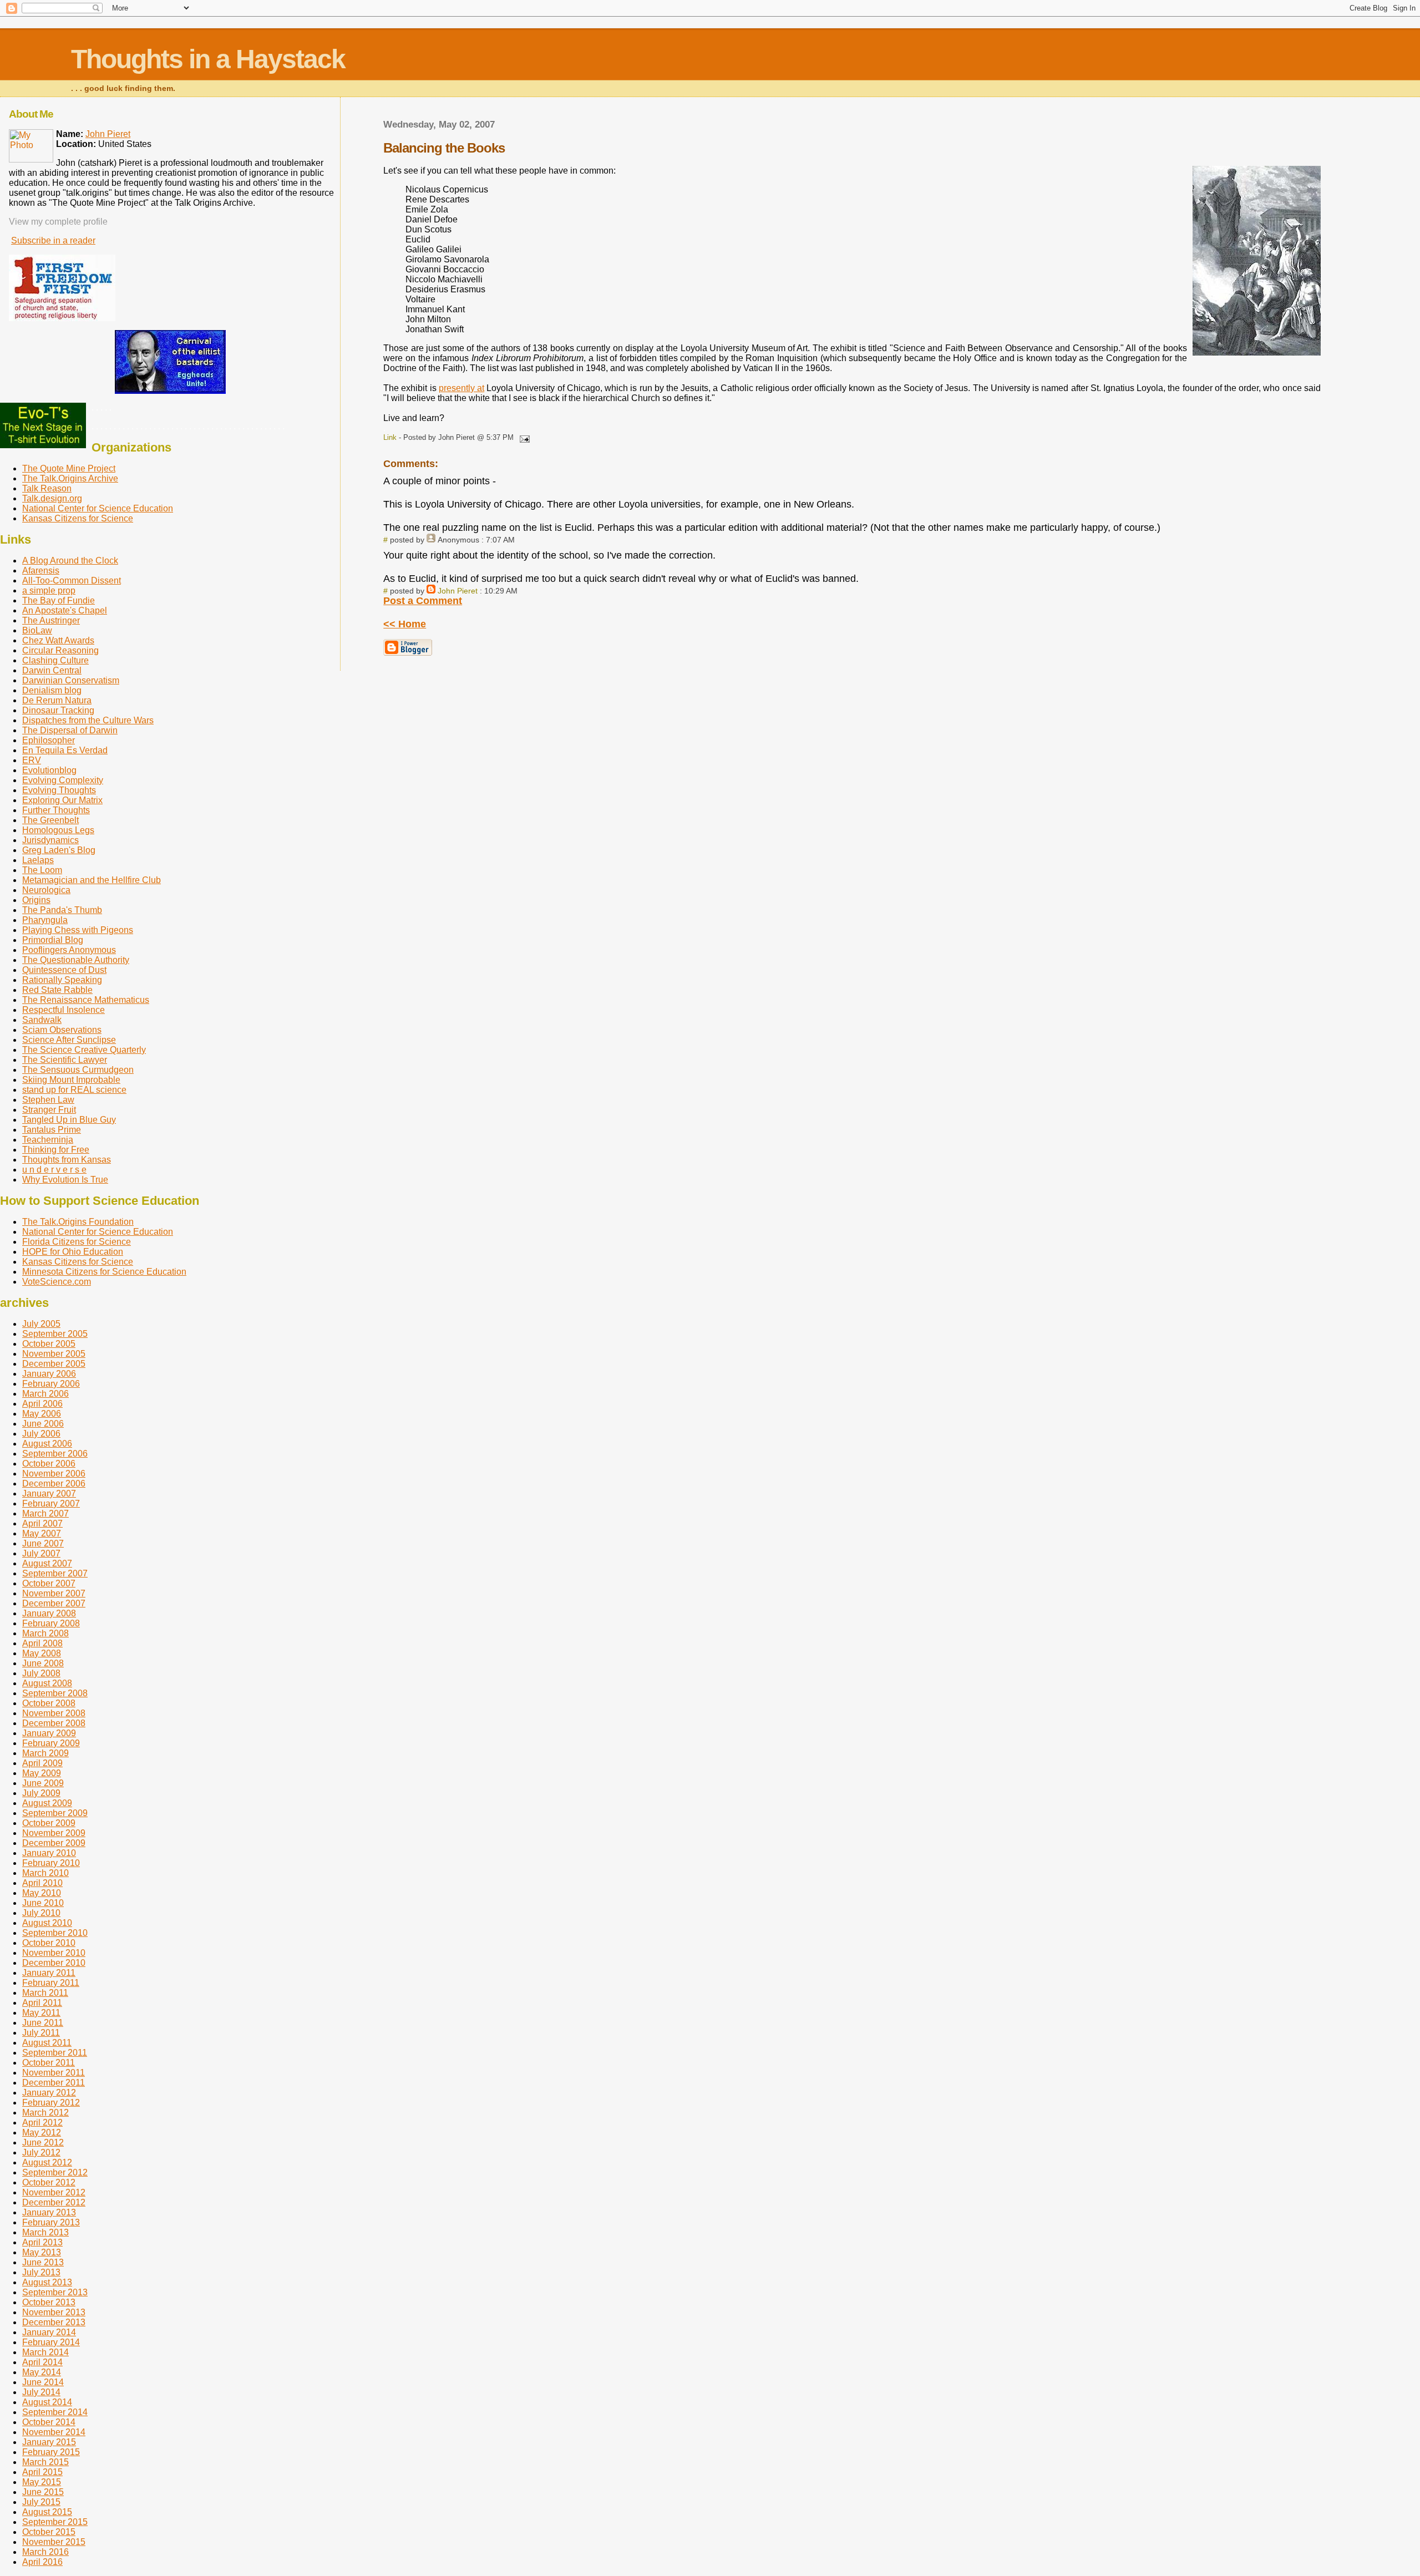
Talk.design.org (52, 498)
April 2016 (42, 2562)
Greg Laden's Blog (59, 850)
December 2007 (54, 1603)
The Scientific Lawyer (65, 1060)
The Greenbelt (50, 820)
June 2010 (43, 1903)
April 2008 (42, 1643)
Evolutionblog (49, 770)
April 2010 (42, 1883)
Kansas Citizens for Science (78, 518)
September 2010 (55, 1933)
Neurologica (46, 890)
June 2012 (43, 2143)
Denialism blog (52, 690)
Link (390, 437)
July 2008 (41, 1673)
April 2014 (42, 2362)
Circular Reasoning (60, 650)
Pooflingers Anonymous (69, 950)
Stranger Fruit (49, 1110)
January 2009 (49, 1733)
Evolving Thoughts (59, 790)
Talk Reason (47, 488)
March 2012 (45, 2113)
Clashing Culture (55, 660)
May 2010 (42, 1893)
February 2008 (51, 1623)
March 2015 (45, 2462)
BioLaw (37, 630)
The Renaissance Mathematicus (86, 1000)
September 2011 (55, 2053)
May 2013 (42, 2252)
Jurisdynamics (50, 840)
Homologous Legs (58, 830)
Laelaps (38, 860)
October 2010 (49, 1943)
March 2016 (45, 2552)
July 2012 (41, 2152)
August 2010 (47, 1923)
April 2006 (42, 1404)
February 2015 (51, 2452)
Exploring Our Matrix (62, 800)
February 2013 (51, 2222)
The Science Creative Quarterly (84, 1050)
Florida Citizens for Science (77, 1242)
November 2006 (54, 1474)
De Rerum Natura (57, 700)
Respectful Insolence (64, 1010)
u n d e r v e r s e (54, 1170)
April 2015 (42, 2472)
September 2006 (55, 1454)
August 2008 (47, 1683)
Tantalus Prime (52, 1130)
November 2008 (54, 1713)
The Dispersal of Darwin (70, 730)
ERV (32, 760)
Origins (36, 900)
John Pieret (458, 591)
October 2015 (49, 2532)
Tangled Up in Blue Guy (69, 1120)
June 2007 (43, 1543)
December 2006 (54, 1484)
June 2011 (43, 2023)
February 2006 (51, 1384)
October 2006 (49, 1464)
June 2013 (43, 2262)
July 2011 (41, 2033)
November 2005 (54, 1354)
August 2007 (47, 1563)
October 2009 (49, 1823)
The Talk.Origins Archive (70, 478)
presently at (461, 388)
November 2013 (54, 2312)
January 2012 (49, 2093)
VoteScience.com (57, 1282)
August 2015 (47, 2512)
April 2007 (42, 1523)
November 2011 (54, 2073)
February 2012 (51, 2103)
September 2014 (55, 2412)
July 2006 (41, 1434)
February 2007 (51, 1503)
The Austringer (51, 620)
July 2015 (41, 2502)
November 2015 (54, 2542)
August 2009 (47, 1803)
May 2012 (42, 2133)
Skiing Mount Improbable (71, 1080)
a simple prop (49, 590)
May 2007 (42, 1533)
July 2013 (41, 2272)
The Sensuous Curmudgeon (78, 1070)
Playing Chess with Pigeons (78, 930)
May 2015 (42, 2482)
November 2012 (54, 2192)
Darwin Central (52, 670)
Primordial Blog (53, 940)
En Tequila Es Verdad (65, 750)
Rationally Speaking (62, 980)
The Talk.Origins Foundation (78, 1222)
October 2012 (49, 2182)
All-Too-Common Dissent (72, 580)
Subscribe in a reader (53, 240)
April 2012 (42, 2123)
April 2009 (42, 1763)
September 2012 (55, 2172)
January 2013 (49, 2212)
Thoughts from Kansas (67, 1160)
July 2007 (41, 1553)
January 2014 (49, 2332)
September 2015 (55, 2522)
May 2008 (42, 1653)
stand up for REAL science (74, 1090)
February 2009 (51, 1743)
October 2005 (49, 1344)
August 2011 (47, 2043)
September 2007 (55, 1573)
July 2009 (41, 1793)
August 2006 (47, 1444)
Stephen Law (48, 1100)
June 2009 (43, 1783)
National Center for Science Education (98, 508)
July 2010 (41, 1913)
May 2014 (42, 2372)
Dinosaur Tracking (58, 710)
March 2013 (45, 2232)
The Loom (42, 870)
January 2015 (49, 2442)
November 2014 (54, 2432)
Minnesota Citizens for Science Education (104, 1272)
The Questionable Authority (76, 960)
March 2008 (45, 1633)
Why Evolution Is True (65, 1180)
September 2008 (55, 1693)
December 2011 (54, 2083)
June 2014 (43, 2382)
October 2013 (49, 2302)
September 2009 (55, 1813)
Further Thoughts (56, 810)
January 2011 (49, 1973)
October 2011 (49, 2063)
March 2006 (45, 1394)
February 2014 (51, 2342)
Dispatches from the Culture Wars (88, 720)
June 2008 (43, 1663)
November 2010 (54, 1953)
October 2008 (49, 1703)
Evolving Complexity (63, 780)
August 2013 (47, 2282)
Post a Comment (423, 601)
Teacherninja (48, 1140)
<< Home (405, 624)
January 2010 (49, 1853)
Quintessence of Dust (64, 970)
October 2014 (49, 2422)
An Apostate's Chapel (65, 610)
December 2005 (54, 1364)
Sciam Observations (62, 1030)
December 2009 (54, 1843)
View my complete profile (58, 222)
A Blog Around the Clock (70, 561)
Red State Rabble (57, 990)
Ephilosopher (49, 740)
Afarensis (41, 571)
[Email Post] (523, 437)
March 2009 (45, 1753)
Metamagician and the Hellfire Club (92, 880)
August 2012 (47, 2162)
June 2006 (43, 1424)
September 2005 (55, 1334)
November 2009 (54, 1833)
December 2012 (54, 2202)
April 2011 (42, 2003)
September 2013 (55, 2292)
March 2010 (45, 1873)
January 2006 (49, 1374)
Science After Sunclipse (69, 1040)
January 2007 (49, 1494)
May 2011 (41, 2013)
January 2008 (49, 1613)
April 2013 (42, 2242)
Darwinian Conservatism (71, 680)
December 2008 (54, 1723)
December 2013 (54, 2322)
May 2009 (42, 1773)
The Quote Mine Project (69, 468)
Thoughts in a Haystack (208, 59)
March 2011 (45, 1993)
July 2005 (41, 1324)
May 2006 (42, 1414)
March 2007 (45, 1513)
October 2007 (49, 1583)
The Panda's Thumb (62, 910)
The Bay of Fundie (59, 600)
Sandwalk (42, 1020)
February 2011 (51, 1983)
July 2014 (41, 2392)
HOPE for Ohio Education (73, 1252)
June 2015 (43, 2492)
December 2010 (54, 1963)
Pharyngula (45, 920)
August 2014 (47, 2402)
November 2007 (54, 1593)
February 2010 (51, 1863)
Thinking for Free (56, 1150)
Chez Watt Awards (58, 640)
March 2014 (45, 2352)
